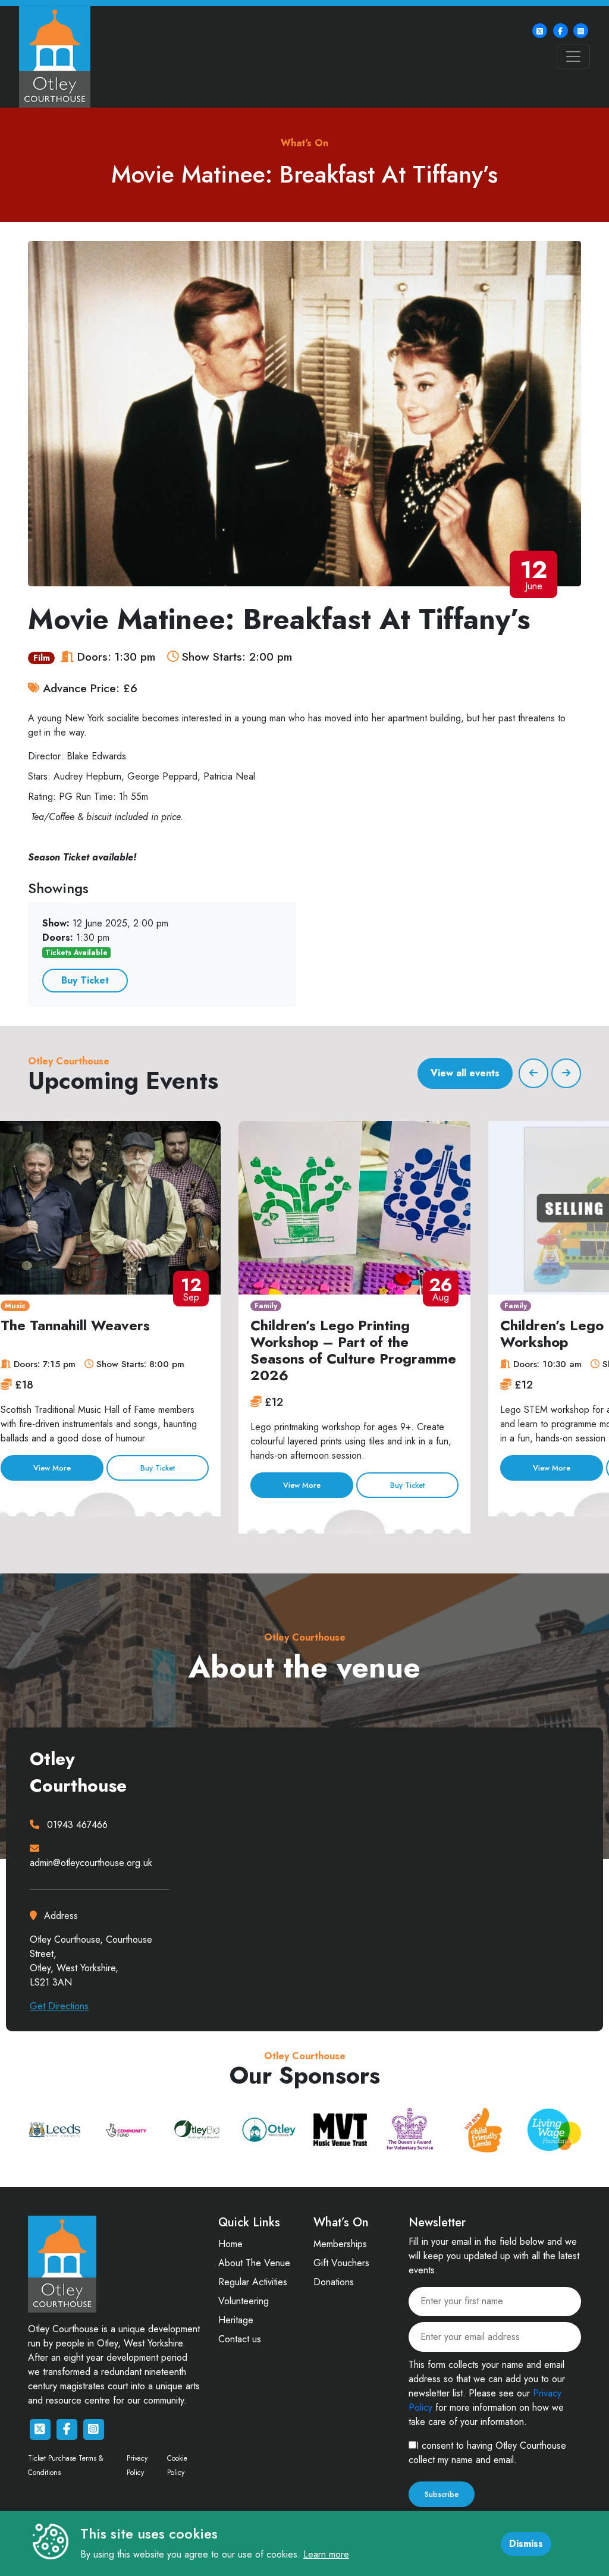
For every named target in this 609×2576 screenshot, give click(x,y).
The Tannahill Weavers (75, 1325)
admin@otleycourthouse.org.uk (91, 1863)
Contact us (240, 2339)
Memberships (340, 2244)
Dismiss (526, 2544)
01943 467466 (77, 1825)
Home (230, 2244)
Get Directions (59, 2006)
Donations (334, 2282)
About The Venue (254, 2263)
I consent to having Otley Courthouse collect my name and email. (487, 2453)
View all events (465, 1073)
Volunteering (244, 2301)
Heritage (236, 2320)
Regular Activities (253, 2282)
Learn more (326, 2554)
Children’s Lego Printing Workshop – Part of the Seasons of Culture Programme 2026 (353, 1350)
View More (52, 1468)
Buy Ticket (85, 980)
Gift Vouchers (341, 2263)
